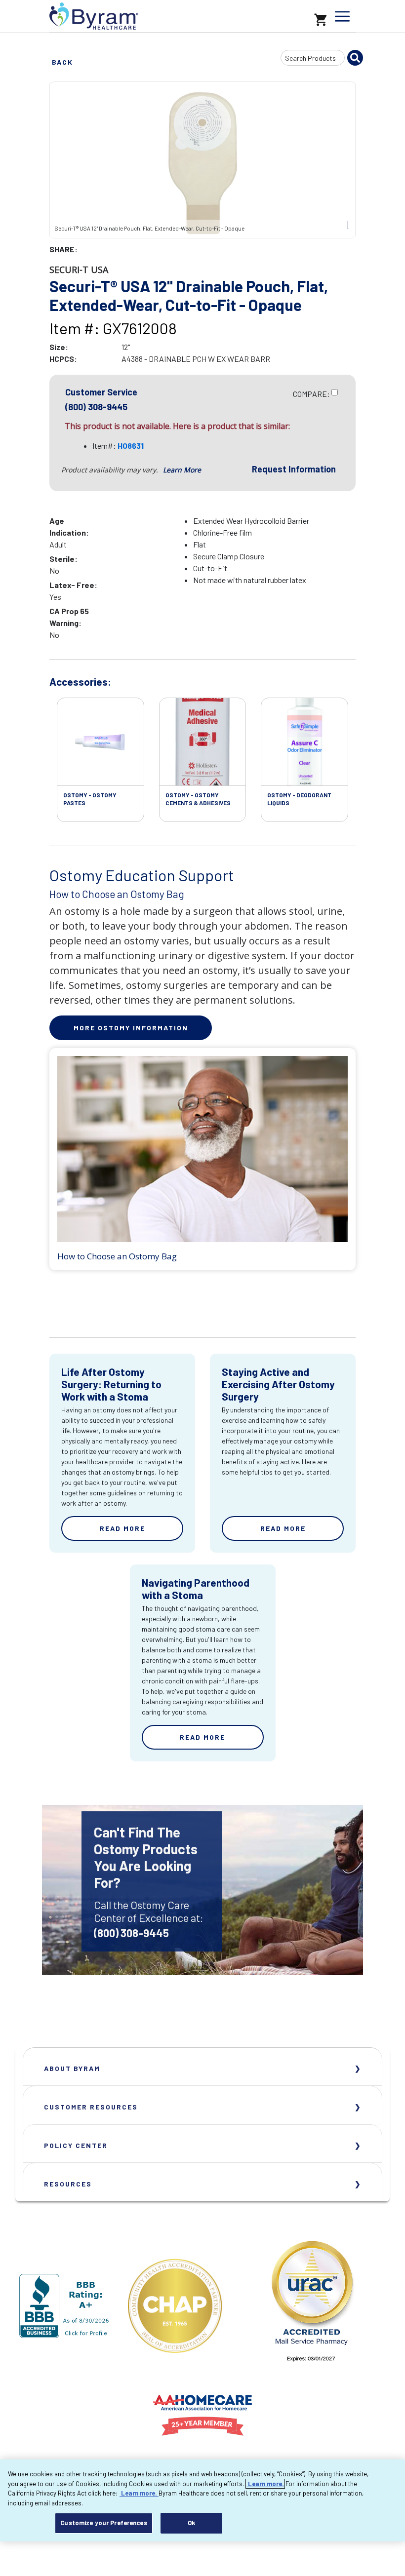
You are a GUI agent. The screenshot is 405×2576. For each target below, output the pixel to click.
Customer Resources (91, 2107)
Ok (191, 2523)
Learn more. (265, 2484)
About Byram (72, 2068)
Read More (122, 1528)
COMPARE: (311, 394)
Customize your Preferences (103, 2523)
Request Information (294, 469)
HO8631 (131, 446)
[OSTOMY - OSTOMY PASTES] (101, 742)
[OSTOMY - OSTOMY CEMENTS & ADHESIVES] (203, 742)
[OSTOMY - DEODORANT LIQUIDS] (304, 742)
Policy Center (76, 2145)
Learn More (182, 470)
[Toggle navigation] (342, 16)
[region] (202, 2500)
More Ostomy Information (131, 1028)
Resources (68, 2184)
